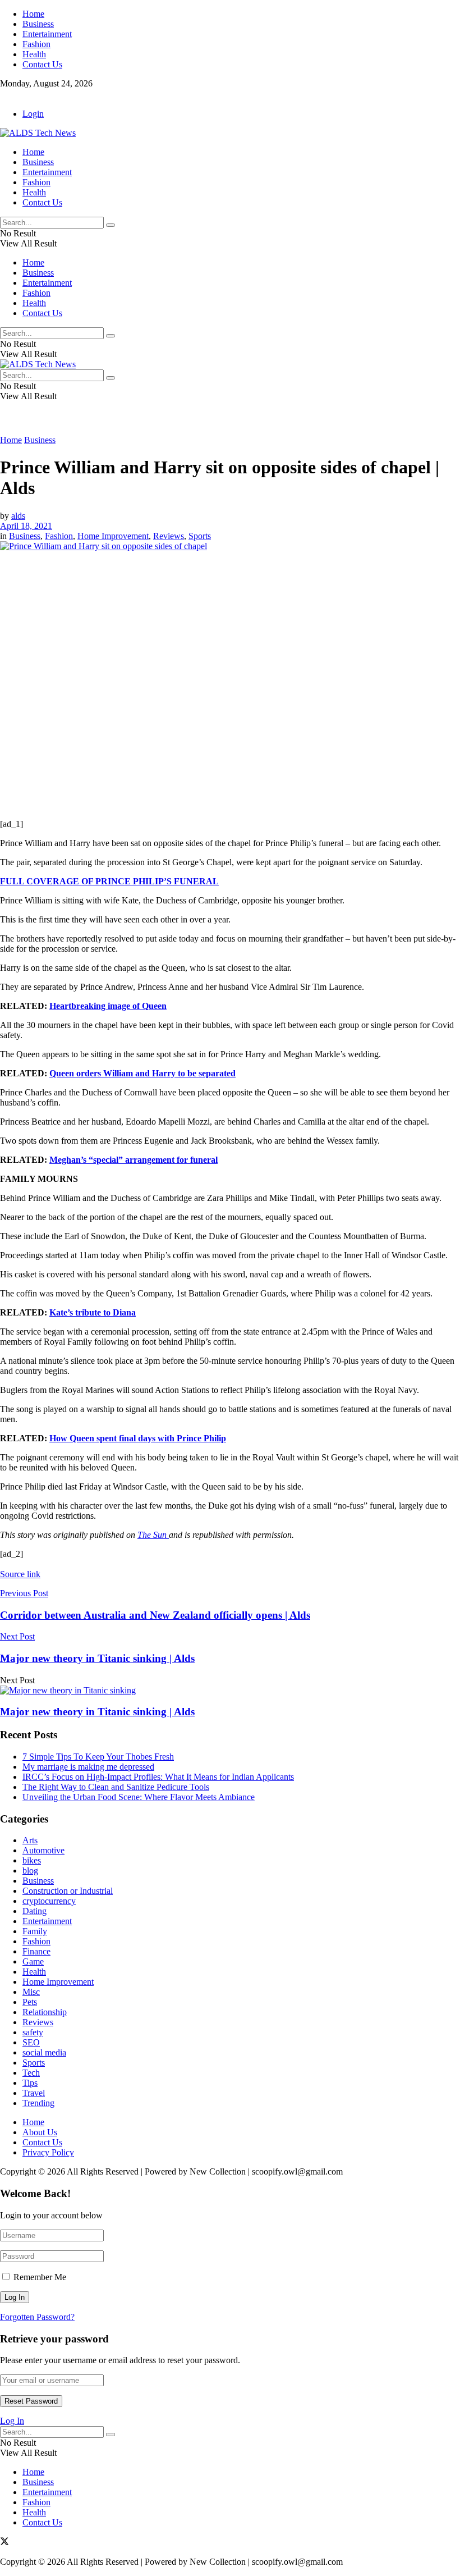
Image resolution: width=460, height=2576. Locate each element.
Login (33, 114)
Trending (38, 2103)
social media (44, 2052)
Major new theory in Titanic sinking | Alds (97, 1712)
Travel (34, 2093)
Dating (34, 1911)
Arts (30, 1840)
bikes (32, 1860)
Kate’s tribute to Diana (93, 1312)
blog (30, 1871)
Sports (200, 536)
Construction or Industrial (68, 1891)
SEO (31, 2042)
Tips (30, 2083)
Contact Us (42, 64)
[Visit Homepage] (38, 133)
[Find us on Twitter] (4, 95)
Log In (12, 2421)
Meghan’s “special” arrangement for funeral (134, 1160)
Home (33, 14)
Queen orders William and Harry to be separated (142, 1073)
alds (18, 516)
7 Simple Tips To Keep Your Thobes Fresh (98, 1757)
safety (33, 2032)
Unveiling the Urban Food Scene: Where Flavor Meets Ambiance (139, 1797)
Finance (36, 1951)
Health (34, 54)
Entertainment (47, 34)
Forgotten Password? (37, 2317)
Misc (31, 1992)
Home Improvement (113, 536)
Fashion (36, 44)
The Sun (153, 1535)
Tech (31, 2073)
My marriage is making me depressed (88, 1767)
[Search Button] (111, 225)
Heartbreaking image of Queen (108, 1006)
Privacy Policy (48, 2152)
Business (38, 24)
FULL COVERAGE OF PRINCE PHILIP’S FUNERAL (109, 881)
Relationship (45, 2012)
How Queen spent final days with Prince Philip (138, 1438)
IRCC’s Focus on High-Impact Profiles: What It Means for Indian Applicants (158, 1777)
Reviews (169, 536)
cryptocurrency (49, 1901)
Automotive (43, 1850)
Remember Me (40, 2277)
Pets (30, 2002)
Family (35, 1931)
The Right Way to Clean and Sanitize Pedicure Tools (116, 1787)
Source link (20, 1574)
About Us (40, 2132)
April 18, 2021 (26, 526)
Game (33, 1961)
